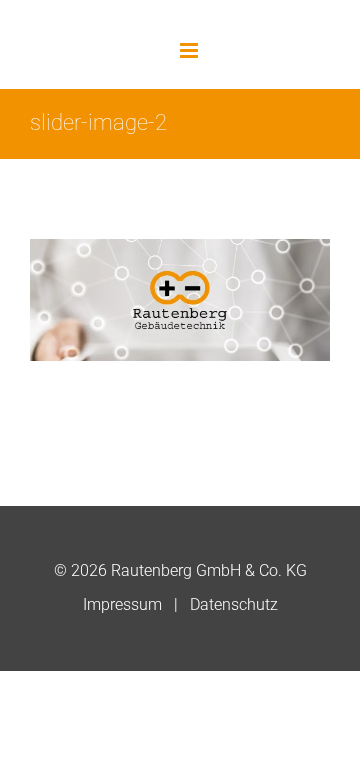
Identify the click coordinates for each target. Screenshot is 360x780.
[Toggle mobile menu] (190, 50)
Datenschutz (234, 604)
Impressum (122, 604)
